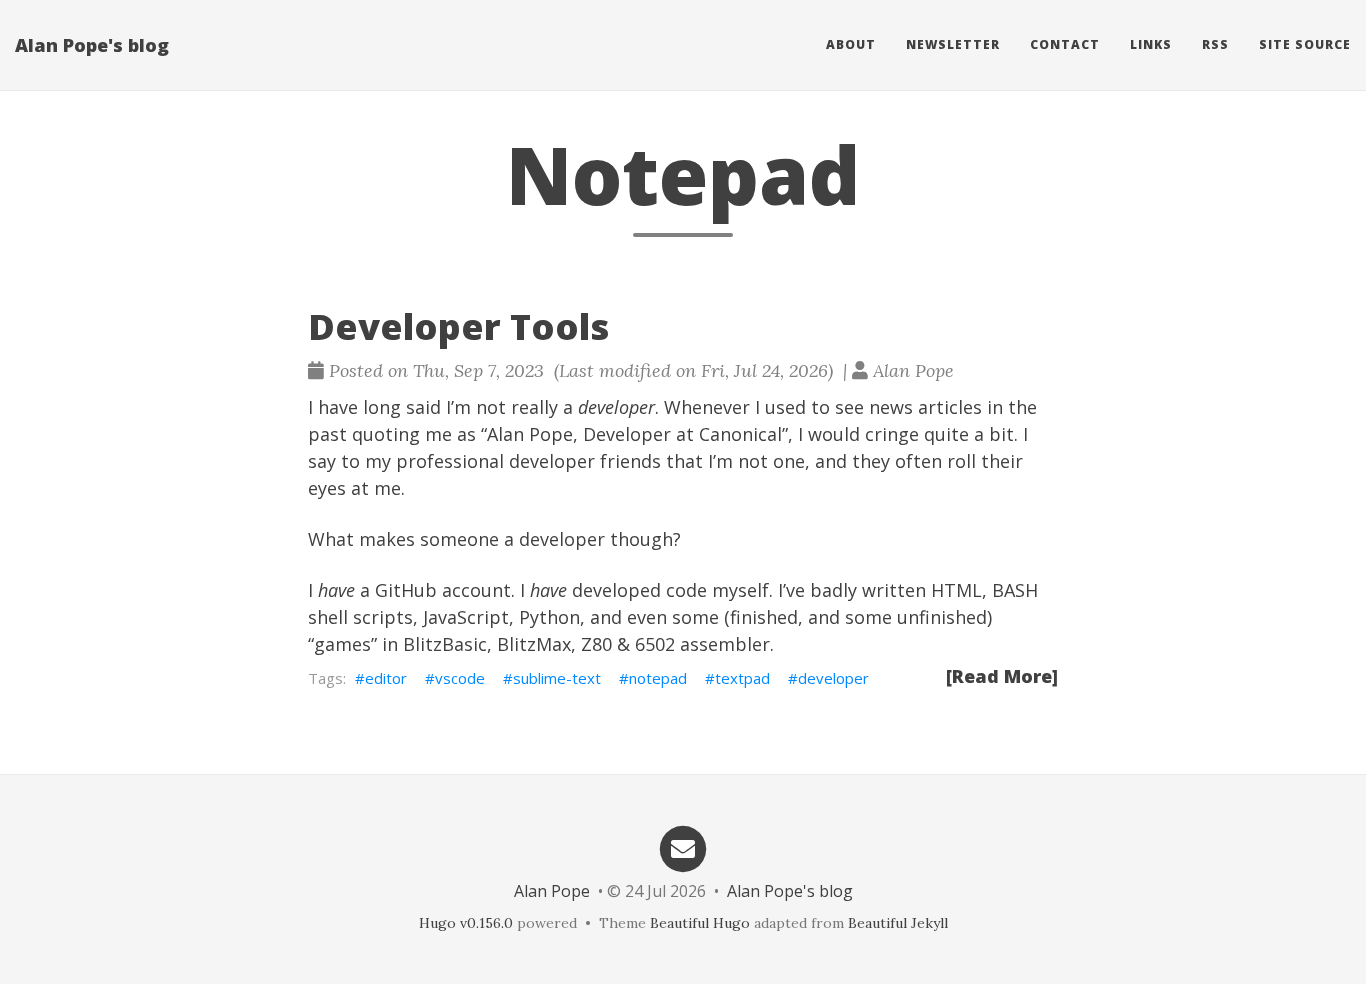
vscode (460, 678)
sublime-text (557, 678)
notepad (658, 678)
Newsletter (953, 44)
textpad (742, 678)
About (851, 44)
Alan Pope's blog (92, 45)
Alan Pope (552, 891)
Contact (1065, 44)
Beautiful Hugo (700, 923)
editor (386, 678)
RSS (1215, 44)
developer (833, 678)
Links (1151, 44)
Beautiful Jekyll (898, 923)
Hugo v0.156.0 (466, 923)
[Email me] (683, 847)
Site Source (1305, 44)
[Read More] (1002, 676)
